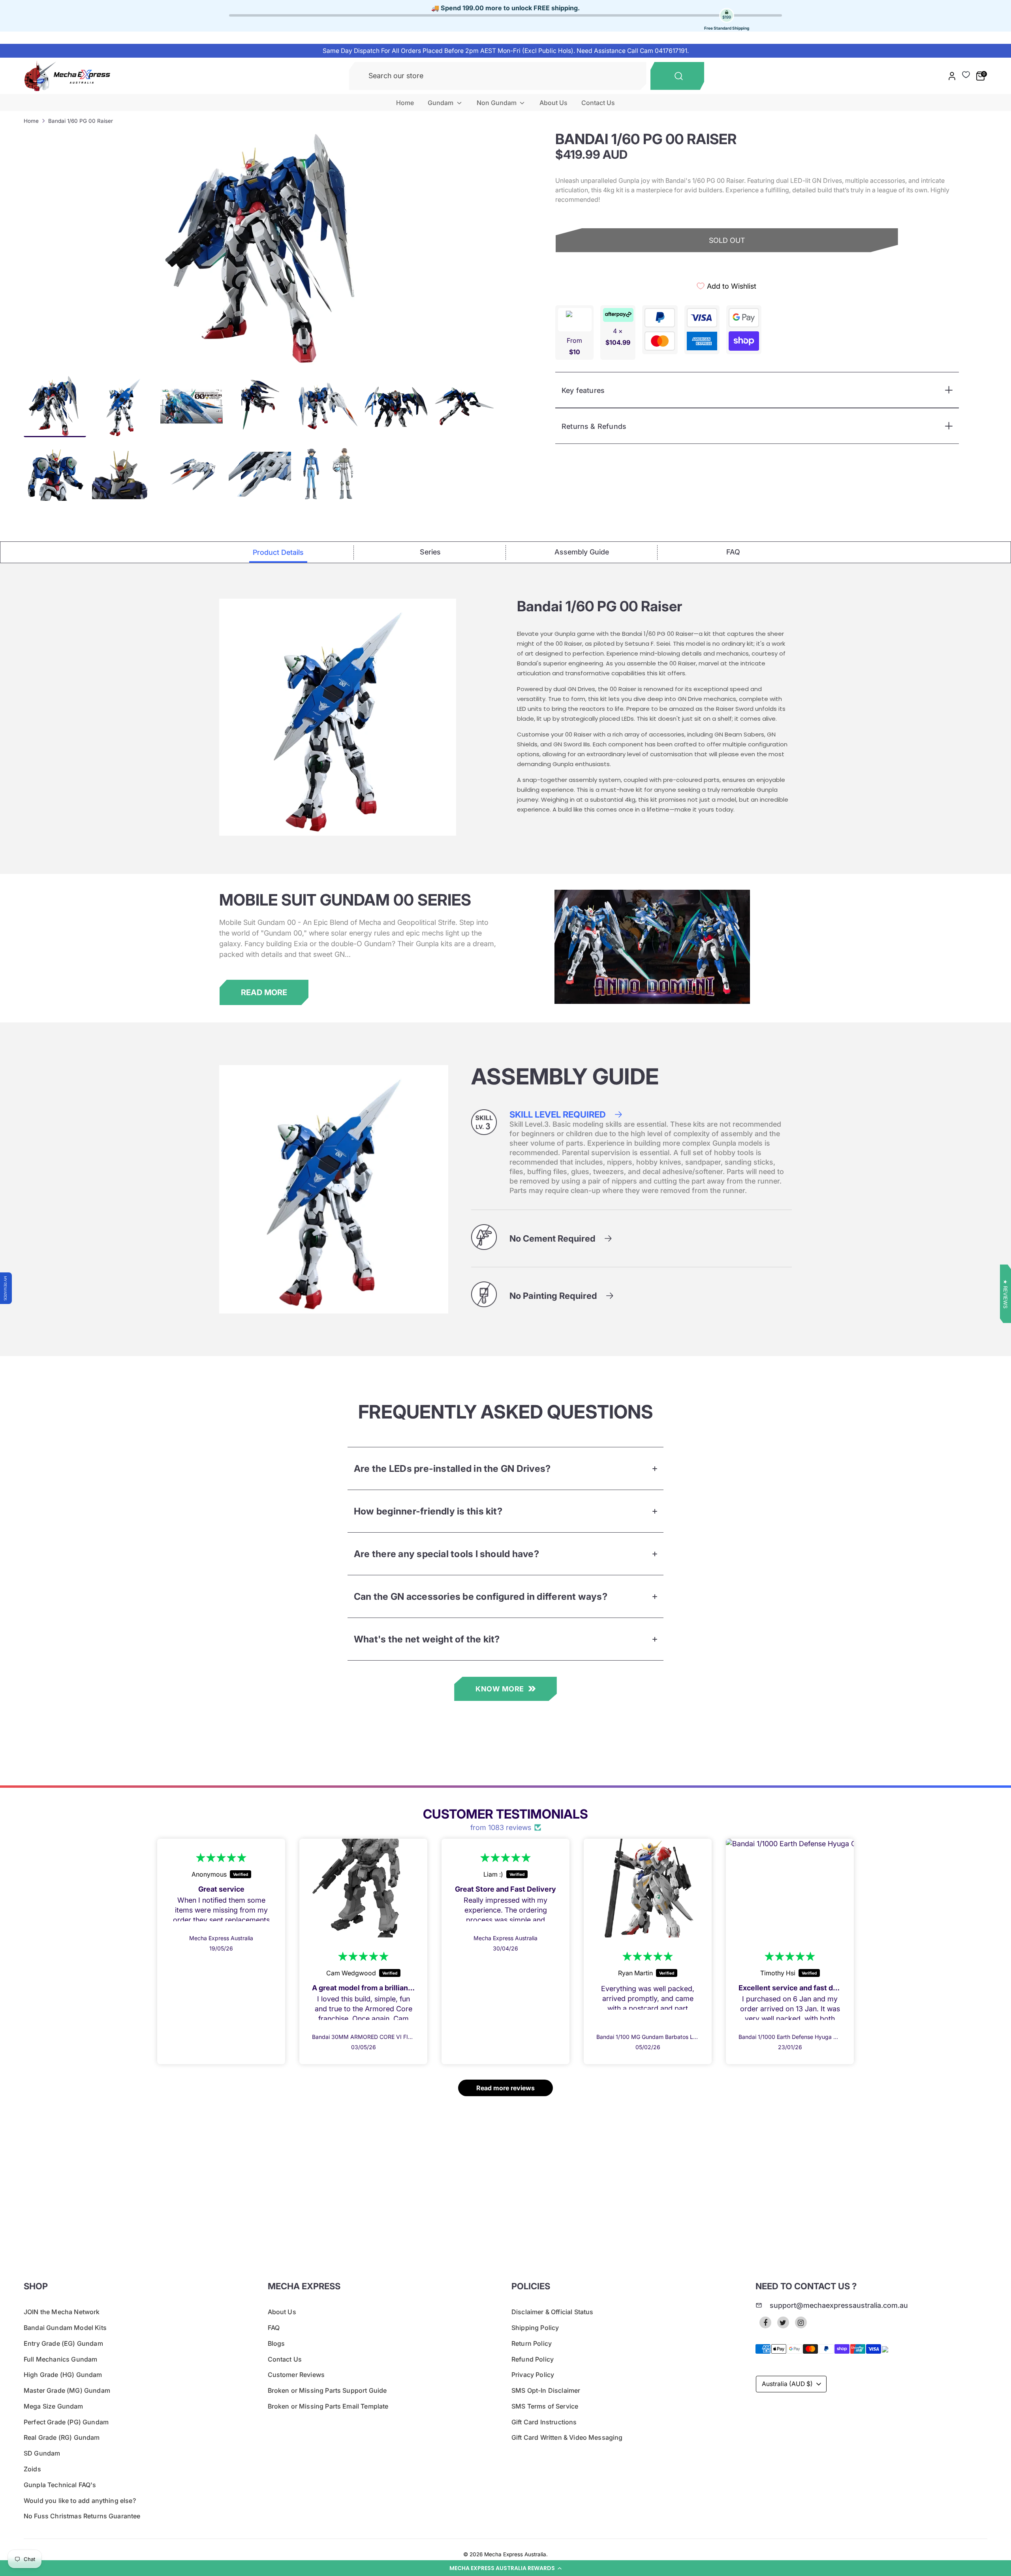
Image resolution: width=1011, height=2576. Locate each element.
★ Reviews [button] (1005, 1294)
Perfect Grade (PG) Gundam (66, 2422)
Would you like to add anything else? (80, 2501)
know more (500, 1689)
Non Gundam (497, 103)
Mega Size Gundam (54, 2406)
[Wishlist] (966, 75)
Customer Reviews (296, 2375)
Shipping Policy (535, 2328)
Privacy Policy (533, 2375)
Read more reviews (505, 2088)
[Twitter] (783, 2322)
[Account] (952, 76)
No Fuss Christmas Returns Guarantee (82, 2516)
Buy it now (727, 268)
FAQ (274, 2328)
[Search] (677, 76)
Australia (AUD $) (787, 2384)
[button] (505, 2568)
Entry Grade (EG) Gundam (63, 2343)
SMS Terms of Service (545, 2406)
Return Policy (532, 2343)
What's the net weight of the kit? (427, 1639)
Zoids (32, 2469)
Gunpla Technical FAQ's (60, 2485)
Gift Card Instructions (544, 2422)
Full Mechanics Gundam (60, 2359)
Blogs (276, 2343)
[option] (265, 250)
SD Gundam (42, 2453)
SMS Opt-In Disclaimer (546, 2390)
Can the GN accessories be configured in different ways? (481, 1596)
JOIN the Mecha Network (62, 2312)
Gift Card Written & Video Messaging (567, 2437)
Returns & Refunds (594, 426)
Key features (583, 390)
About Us (553, 103)
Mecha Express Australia (515, 2554)
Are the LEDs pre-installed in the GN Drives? (452, 1468)
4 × (618, 337)
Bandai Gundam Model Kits (65, 2328)
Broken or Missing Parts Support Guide (327, 2390)
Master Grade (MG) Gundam (67, 2390)
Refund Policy (533, 2359)
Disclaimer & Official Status (552, 2312)
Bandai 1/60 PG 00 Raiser (81, 121)
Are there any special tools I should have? (446, 1554)
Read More (264, 992)
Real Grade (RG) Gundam (62, 2437)
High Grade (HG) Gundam (63, 2375)
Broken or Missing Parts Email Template (328, 2406)
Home (405, 103)
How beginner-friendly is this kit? (428, 1511)
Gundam (441, 103)
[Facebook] (765, 2322)
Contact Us (598, 103)
